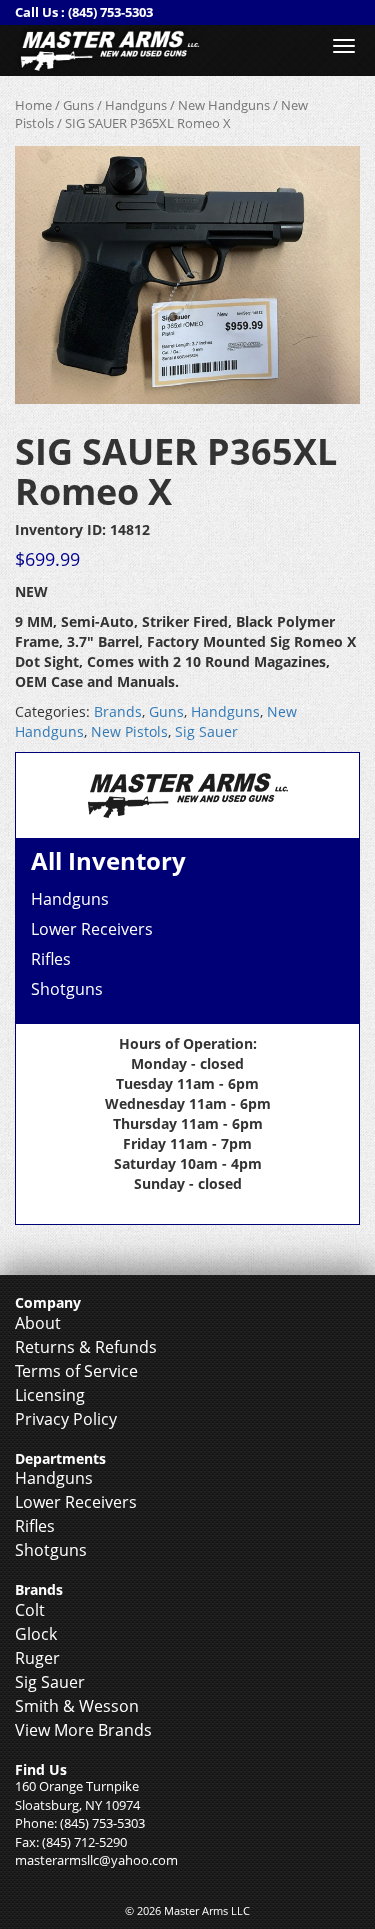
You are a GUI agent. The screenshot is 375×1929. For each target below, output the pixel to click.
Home (33, 105)
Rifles (51, 959)
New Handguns (224, 105)
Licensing (50, 1395)
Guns (78, 105)
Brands (118, 711)
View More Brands (83, 1730)
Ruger (37, 1658)
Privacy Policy (66, 1419)
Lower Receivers (92, 929)
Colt (30, 1610)
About (38, 1323)
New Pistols (129, 731)
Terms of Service (76, 1371)
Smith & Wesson (77, 1706)
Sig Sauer (206, 731)
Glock (36, 1634)
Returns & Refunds (86, 1347)
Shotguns (67, 989)
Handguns (136, 105)
